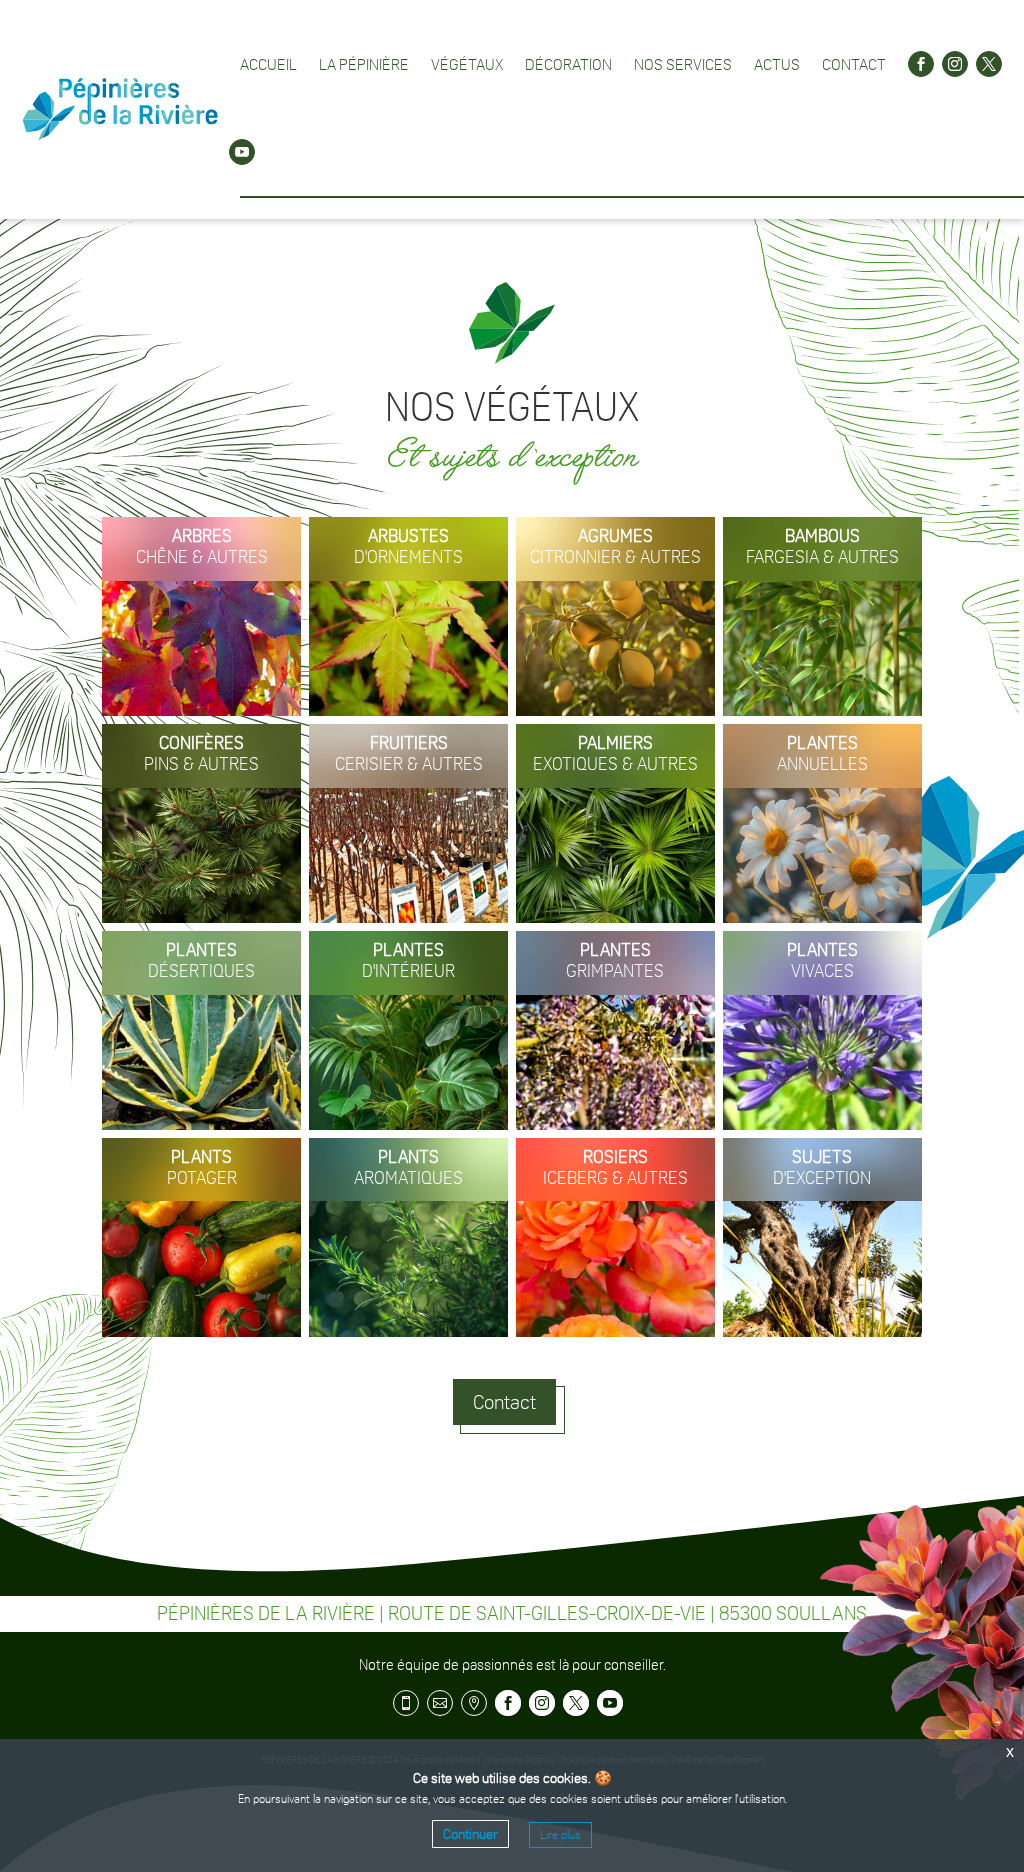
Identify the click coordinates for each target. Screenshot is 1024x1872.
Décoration (568, 64)
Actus (777, 64)
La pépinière (364, 64)
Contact (854, 64)
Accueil (268, 64)
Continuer (470, 1834)
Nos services (683, 64)
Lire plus (560, 1835)
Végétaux (467, 64)
